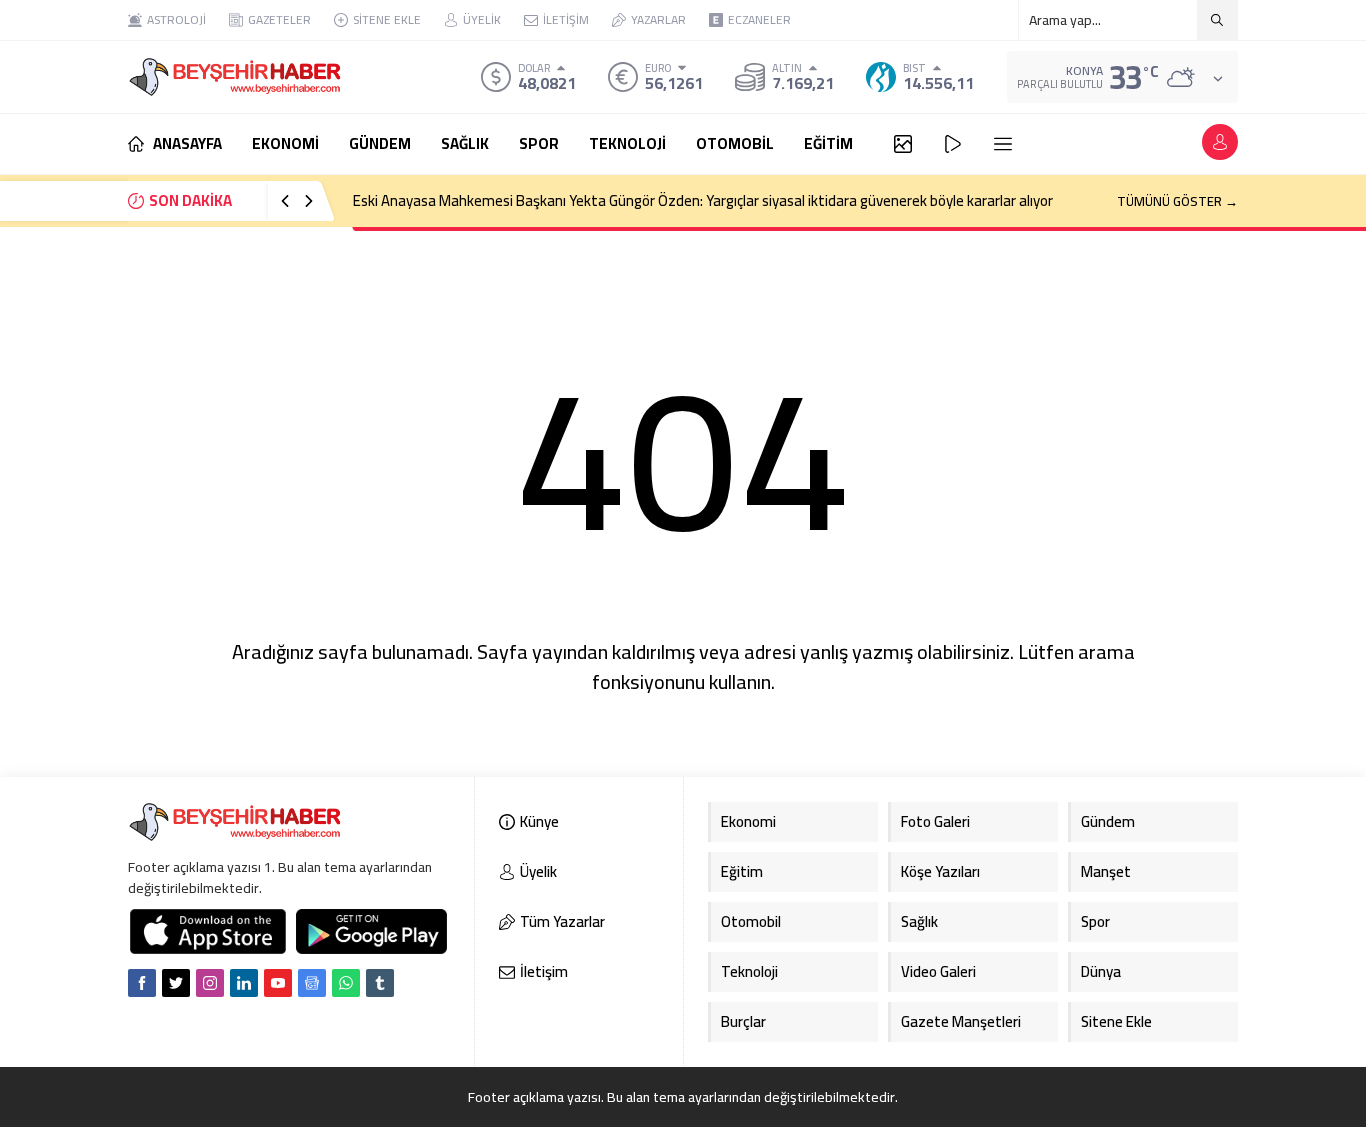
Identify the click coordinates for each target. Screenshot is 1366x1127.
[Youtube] (278, 983)
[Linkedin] (244, 983)
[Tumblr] (380, 983)
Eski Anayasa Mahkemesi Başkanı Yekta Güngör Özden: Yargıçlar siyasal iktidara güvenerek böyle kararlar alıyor (703, 200)
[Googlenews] (312, 983)
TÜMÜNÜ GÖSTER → (1177, 201)
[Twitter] (176, 983)
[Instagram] (210, 983)
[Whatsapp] (346, 983)
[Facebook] (142, 983)
